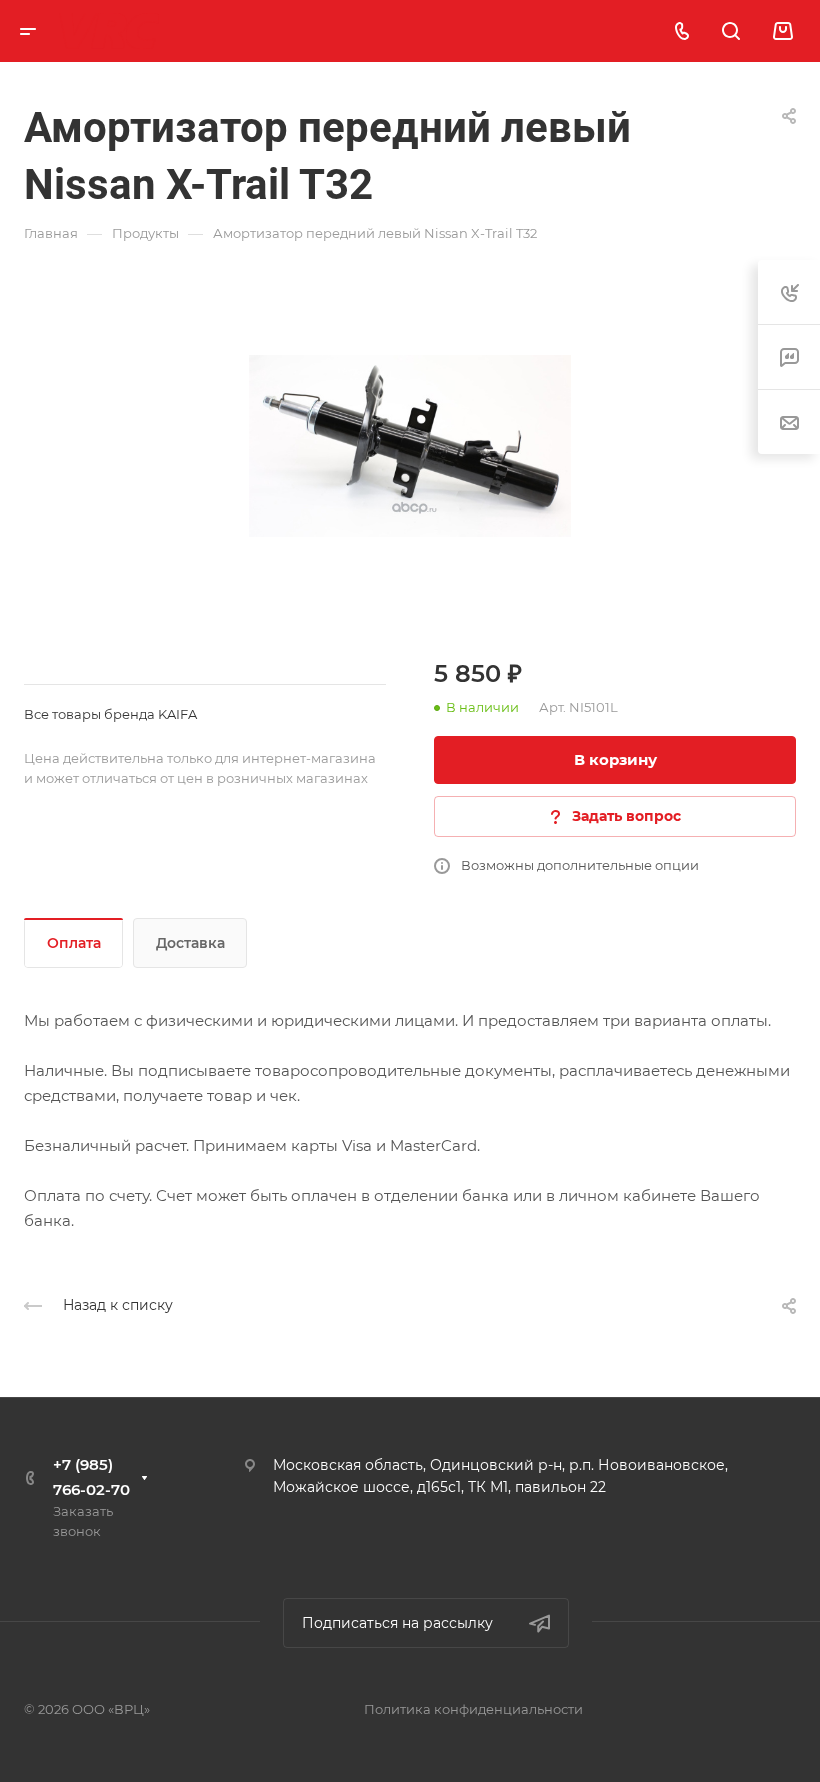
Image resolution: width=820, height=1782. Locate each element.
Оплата (74, 943)
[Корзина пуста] (782, 31)
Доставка (190, 943)
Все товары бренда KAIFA (110, 714)
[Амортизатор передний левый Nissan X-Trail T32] (410, 446)
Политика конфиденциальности (473, 1709)
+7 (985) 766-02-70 (91, 1477)
